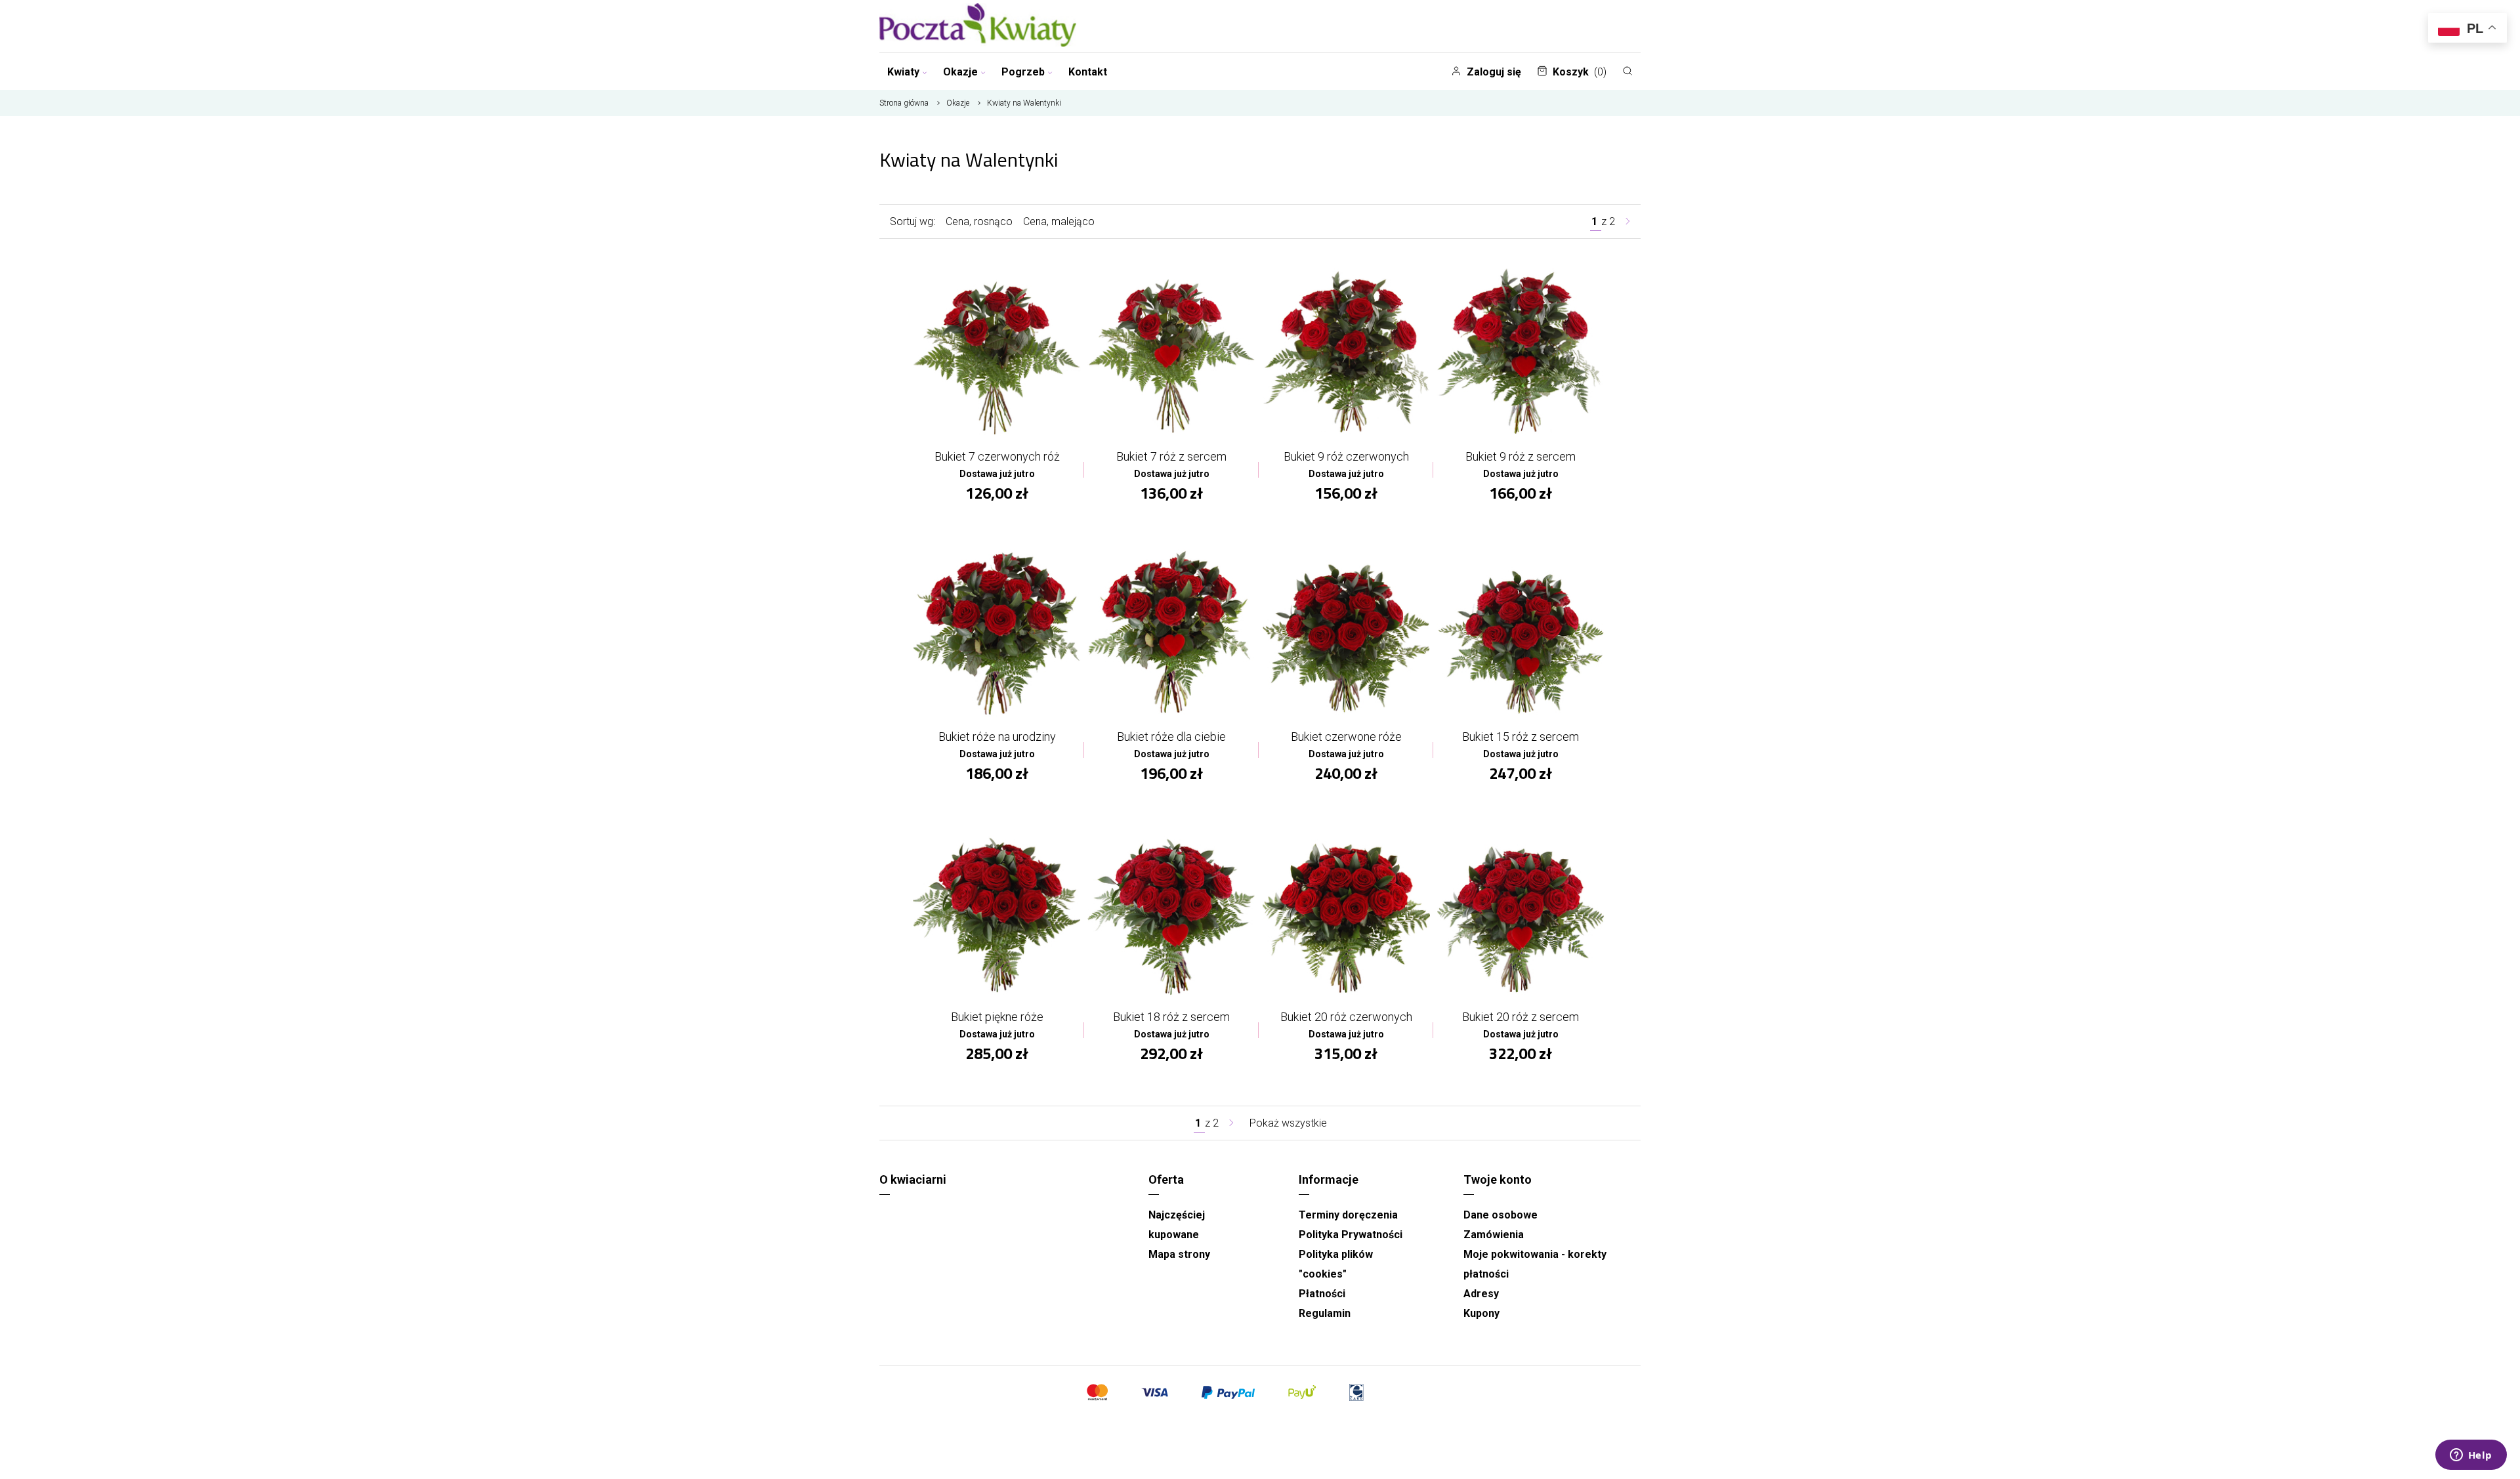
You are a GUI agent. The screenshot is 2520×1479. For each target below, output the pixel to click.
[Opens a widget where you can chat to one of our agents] (2471, 1456)
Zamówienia (1494, 1235)
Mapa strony (1179, 1254)
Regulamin (1325, 1313)
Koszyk (1580, 72)
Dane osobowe (1501, 1215)
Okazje (960, 72)
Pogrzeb (1023, 72)
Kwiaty (903, 72)
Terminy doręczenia (1348, 1215)
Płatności (1322, 1294)
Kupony (1481, 1313)
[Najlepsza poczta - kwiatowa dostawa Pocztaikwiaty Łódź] (978, 26)
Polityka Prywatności (1351, 1235)
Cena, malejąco (1059, 221)
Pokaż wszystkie (1288, 1123)
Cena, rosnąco (979, 221)
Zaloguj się (1494, 72)
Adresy (1481, 1294)
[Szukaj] (1627, 71)
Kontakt (1088, 72)
